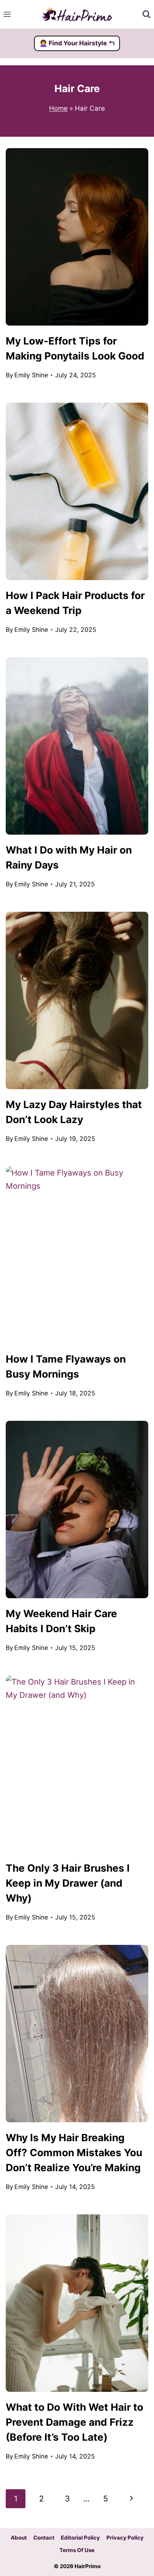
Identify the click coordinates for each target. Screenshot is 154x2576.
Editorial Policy (80, 2538)
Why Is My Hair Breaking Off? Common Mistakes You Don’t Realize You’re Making (74, 2153)
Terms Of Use (77, 2550)
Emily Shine (31, 375)
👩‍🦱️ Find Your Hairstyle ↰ (77, 43)
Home (58, 108)
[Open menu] (7, 14)
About (19, 2538)
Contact (44, 2538)
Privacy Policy (125, 2538)
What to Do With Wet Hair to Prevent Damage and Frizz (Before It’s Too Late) (74, 2422)
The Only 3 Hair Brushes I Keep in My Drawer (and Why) (68, 1883)
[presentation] (77, 237)
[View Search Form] (146, 14)
